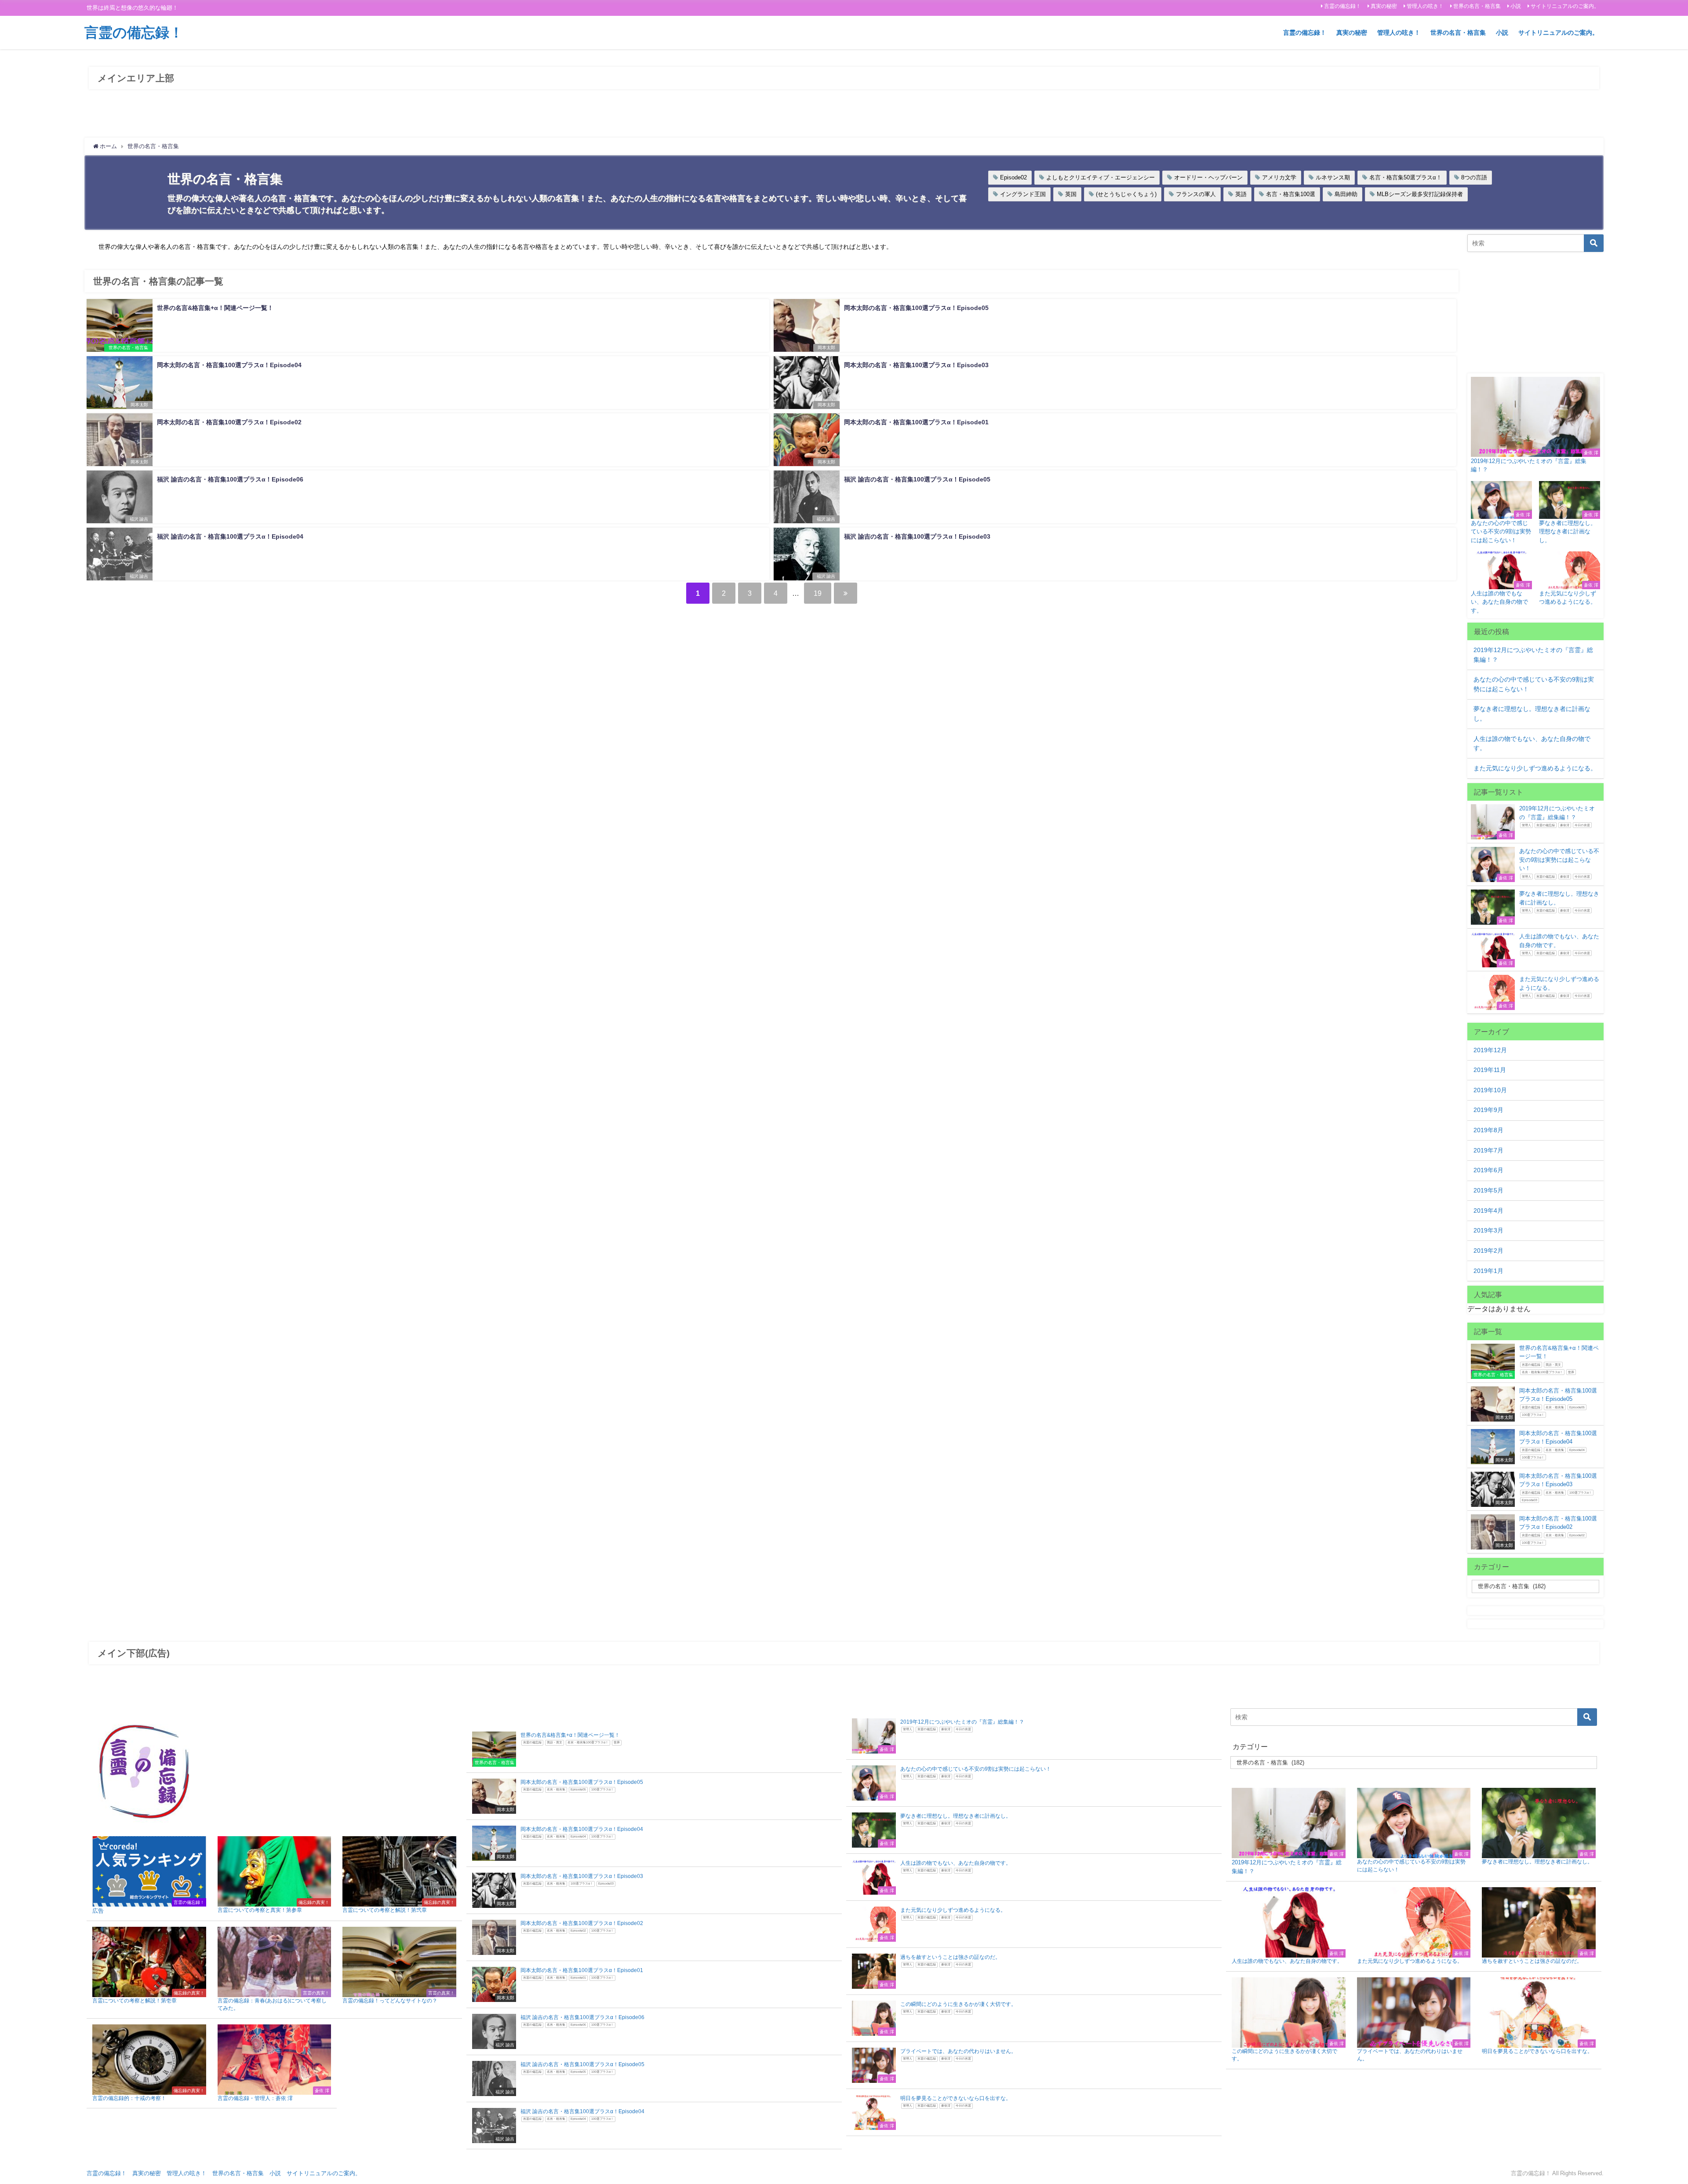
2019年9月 (1488, 1110)
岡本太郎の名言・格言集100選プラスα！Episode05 (916, 308)
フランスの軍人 (1196, 194)
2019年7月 (1488, 1150)
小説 (1516, 6)
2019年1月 (1488, 1271)
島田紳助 (1346, 194)
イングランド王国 (1023, 194)
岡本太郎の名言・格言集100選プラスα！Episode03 (916, 365)
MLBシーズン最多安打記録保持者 (1420, 194)
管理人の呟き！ (1425, 6)
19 (818, 593)
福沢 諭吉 (139, 519)
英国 (1071, 194)
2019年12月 (1490, 1050)
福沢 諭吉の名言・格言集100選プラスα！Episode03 (917, 536)
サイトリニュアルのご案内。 (1565, 6)
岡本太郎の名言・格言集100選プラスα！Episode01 (916, 422)
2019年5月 (1488, 1190)
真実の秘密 (1384, 6)
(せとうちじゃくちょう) (1126, 194)
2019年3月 (1488, 1230)
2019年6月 (1488, 1170)
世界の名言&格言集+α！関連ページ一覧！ (215, 308)
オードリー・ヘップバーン (1208, 177)
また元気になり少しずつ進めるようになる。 (1535, 768)
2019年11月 (1490, 1070)
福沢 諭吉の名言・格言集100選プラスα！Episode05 (917, 479)
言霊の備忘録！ (1342, 6)
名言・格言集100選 (1291, 194)
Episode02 (1013, 177)
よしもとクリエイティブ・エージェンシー (1100, 177)
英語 (1241, 194)
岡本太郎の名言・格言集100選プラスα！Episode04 (229, 365)
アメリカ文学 (1279, 177)
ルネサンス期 (1333, 177)
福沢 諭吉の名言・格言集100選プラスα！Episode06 (230, 479)
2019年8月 (1488, 1130)
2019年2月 (1488, 1251)
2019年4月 (1488, 1210)
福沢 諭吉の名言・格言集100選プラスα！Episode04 (230, 536)
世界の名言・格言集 (1477, 6)
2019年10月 (1490, 1090)
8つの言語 (1474, 177)
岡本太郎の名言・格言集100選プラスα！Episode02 (229, 422)
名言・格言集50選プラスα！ (1406, 177)
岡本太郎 (826, 348)
